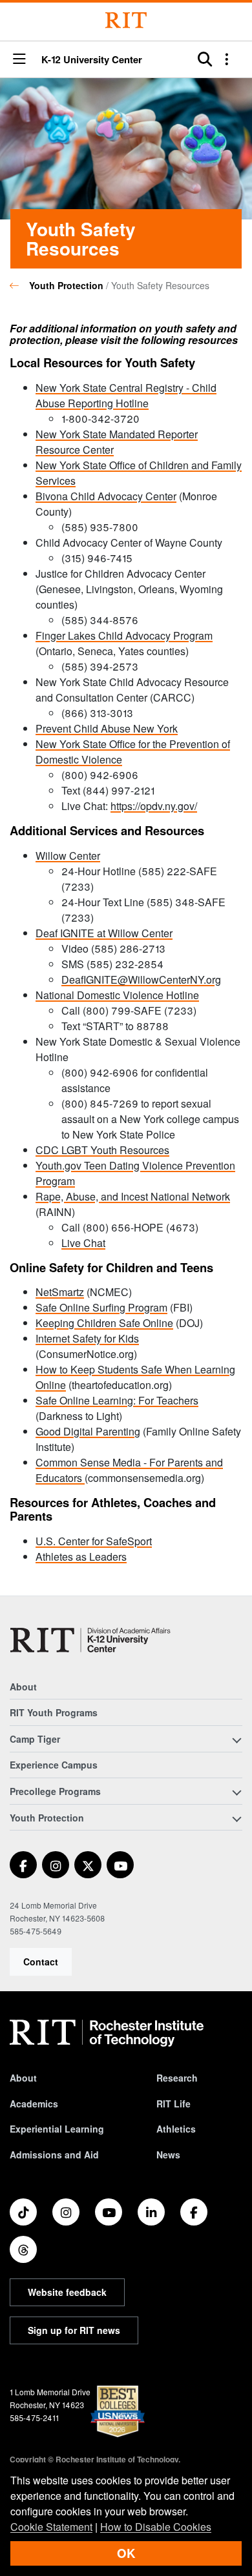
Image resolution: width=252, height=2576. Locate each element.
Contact (41, 1962)
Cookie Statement (51, 2527)
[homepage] (19, 285)
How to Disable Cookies (156, 2527)
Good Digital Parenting (88, 1431)
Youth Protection (66, 285)
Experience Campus (54, 1765)
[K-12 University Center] (93, 1640)
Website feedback (67, 2292)
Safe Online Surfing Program (101, 1307)
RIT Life (173, 2104)
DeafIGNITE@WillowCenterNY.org (141, 979)
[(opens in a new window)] (23, 1865)
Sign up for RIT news (74, 2330)
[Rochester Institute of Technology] (126, 20)
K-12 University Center (92, 60)
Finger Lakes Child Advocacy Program (124, 635)
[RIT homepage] (107, 2033)
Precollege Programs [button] (55, 1791)
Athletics (176, 2129)
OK (126, 2553)
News (168, 2155)
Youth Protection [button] (47, 1818)
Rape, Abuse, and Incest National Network (133, 1196)
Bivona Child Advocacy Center (106, 496)
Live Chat (83, 1243)
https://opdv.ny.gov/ (154, 806)
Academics (34, 2104)
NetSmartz (60, 1292)
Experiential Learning (57, 2129)
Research (177, 2078)
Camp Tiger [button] (35, 1739)
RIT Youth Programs (54, 1712)
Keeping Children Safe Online (104, 1323)
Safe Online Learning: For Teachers (117, 1400)
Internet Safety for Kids (87, 1338)
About (23, 1687)
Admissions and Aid (54, 2155)
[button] (19, 60)
